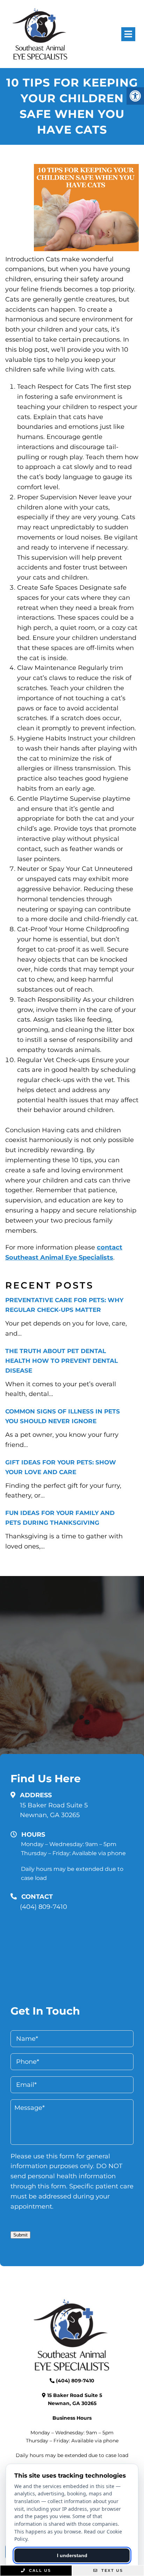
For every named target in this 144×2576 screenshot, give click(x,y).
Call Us (39, 2570)
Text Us (111, 2570)
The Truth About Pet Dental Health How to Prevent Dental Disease (62, 1361)
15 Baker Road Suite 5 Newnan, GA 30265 (54, 1810)
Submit (20, 2235)
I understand (72, 2555)
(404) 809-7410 (44, 1907)
